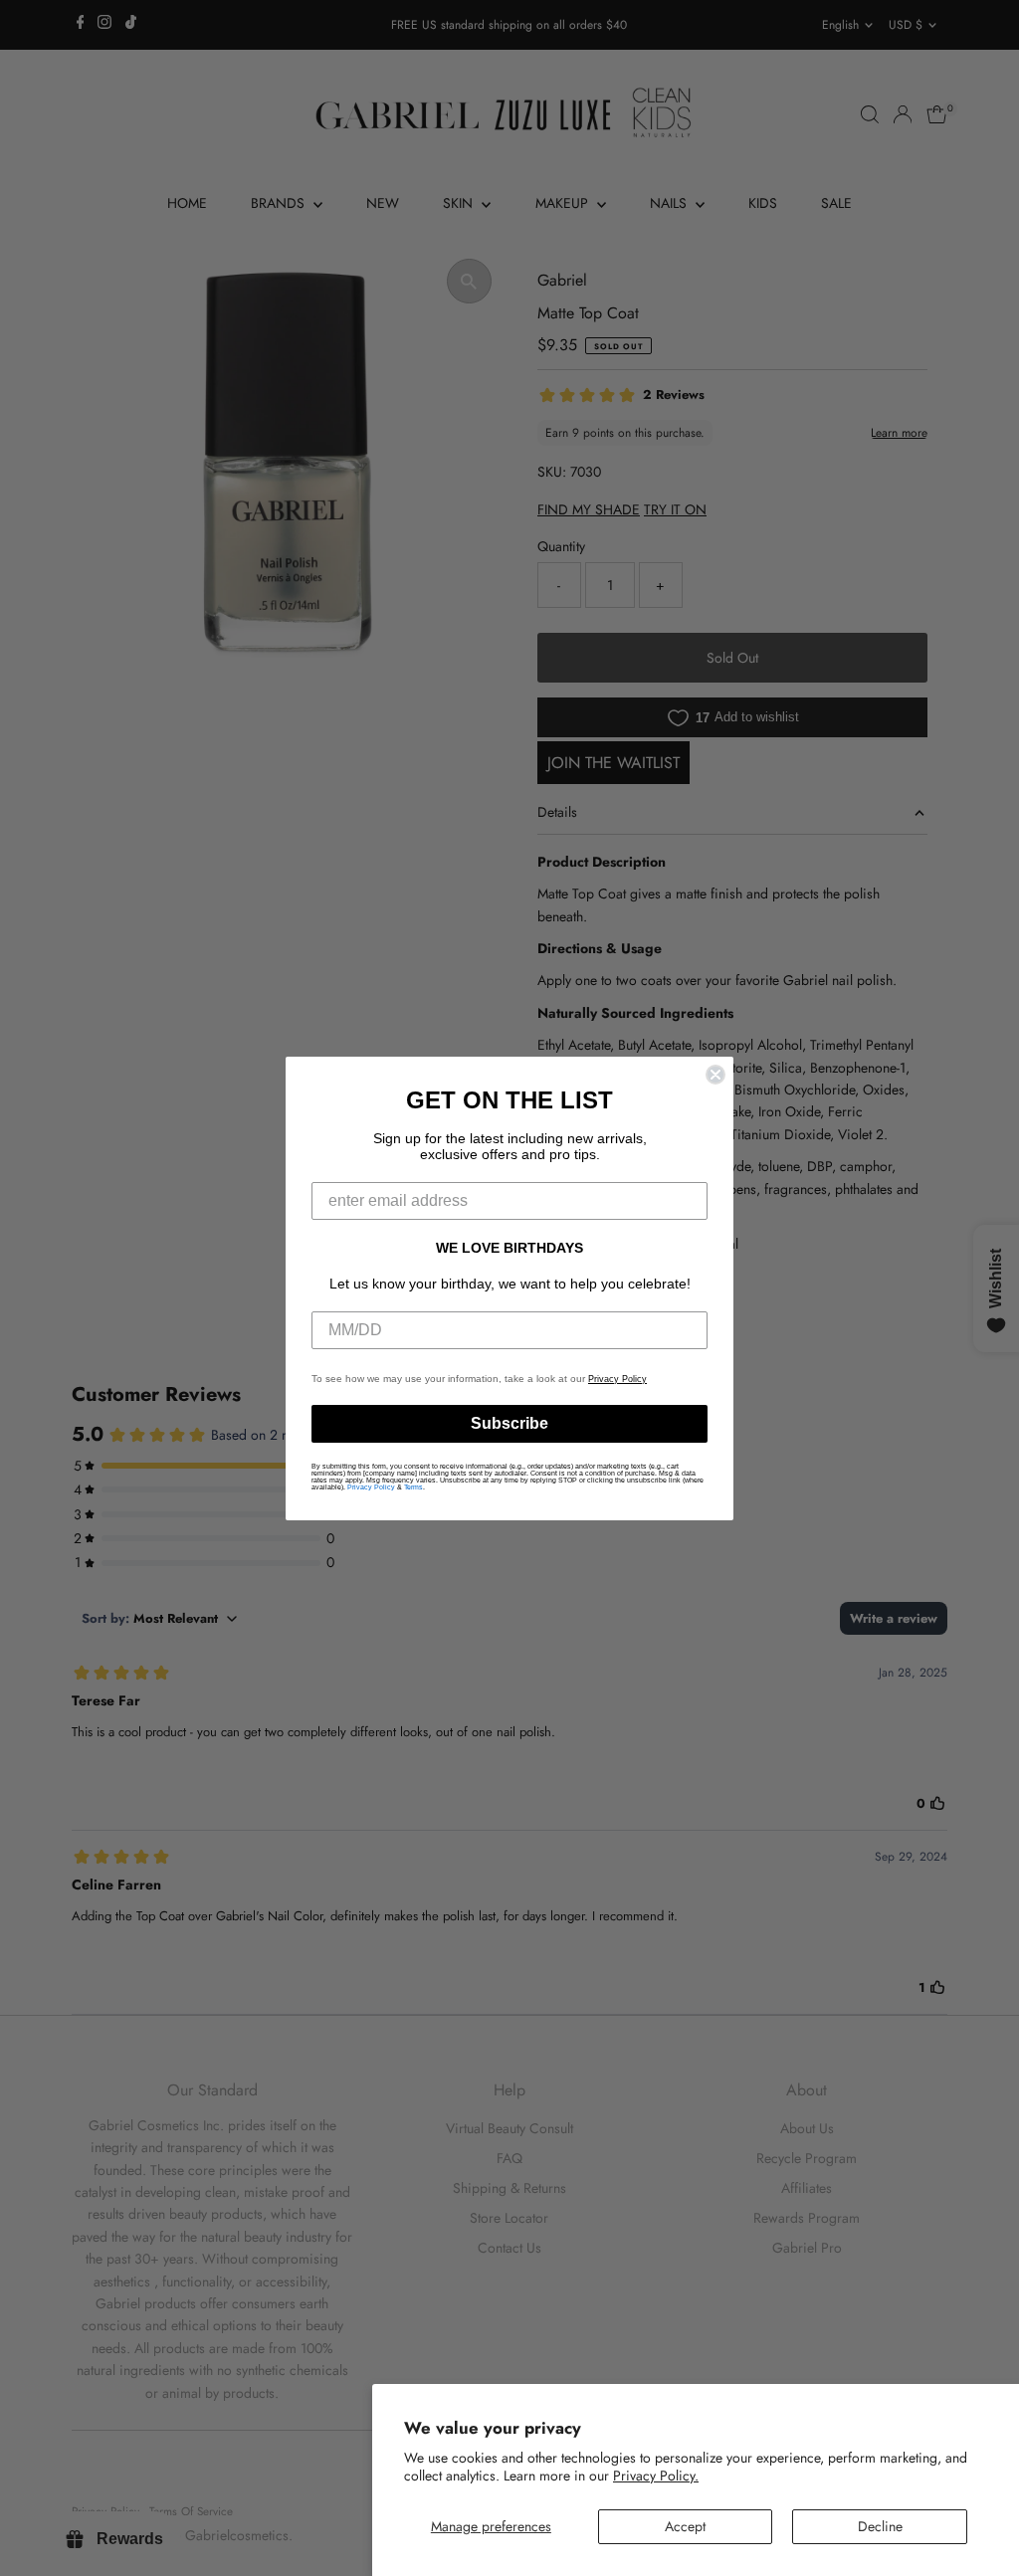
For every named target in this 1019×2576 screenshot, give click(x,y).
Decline (880, 2526)
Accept (685, 2526)
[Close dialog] (715, 1075)
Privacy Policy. (656, 2476)
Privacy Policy (617, 1379)
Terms (413, 1487)
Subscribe (509, 1423)
